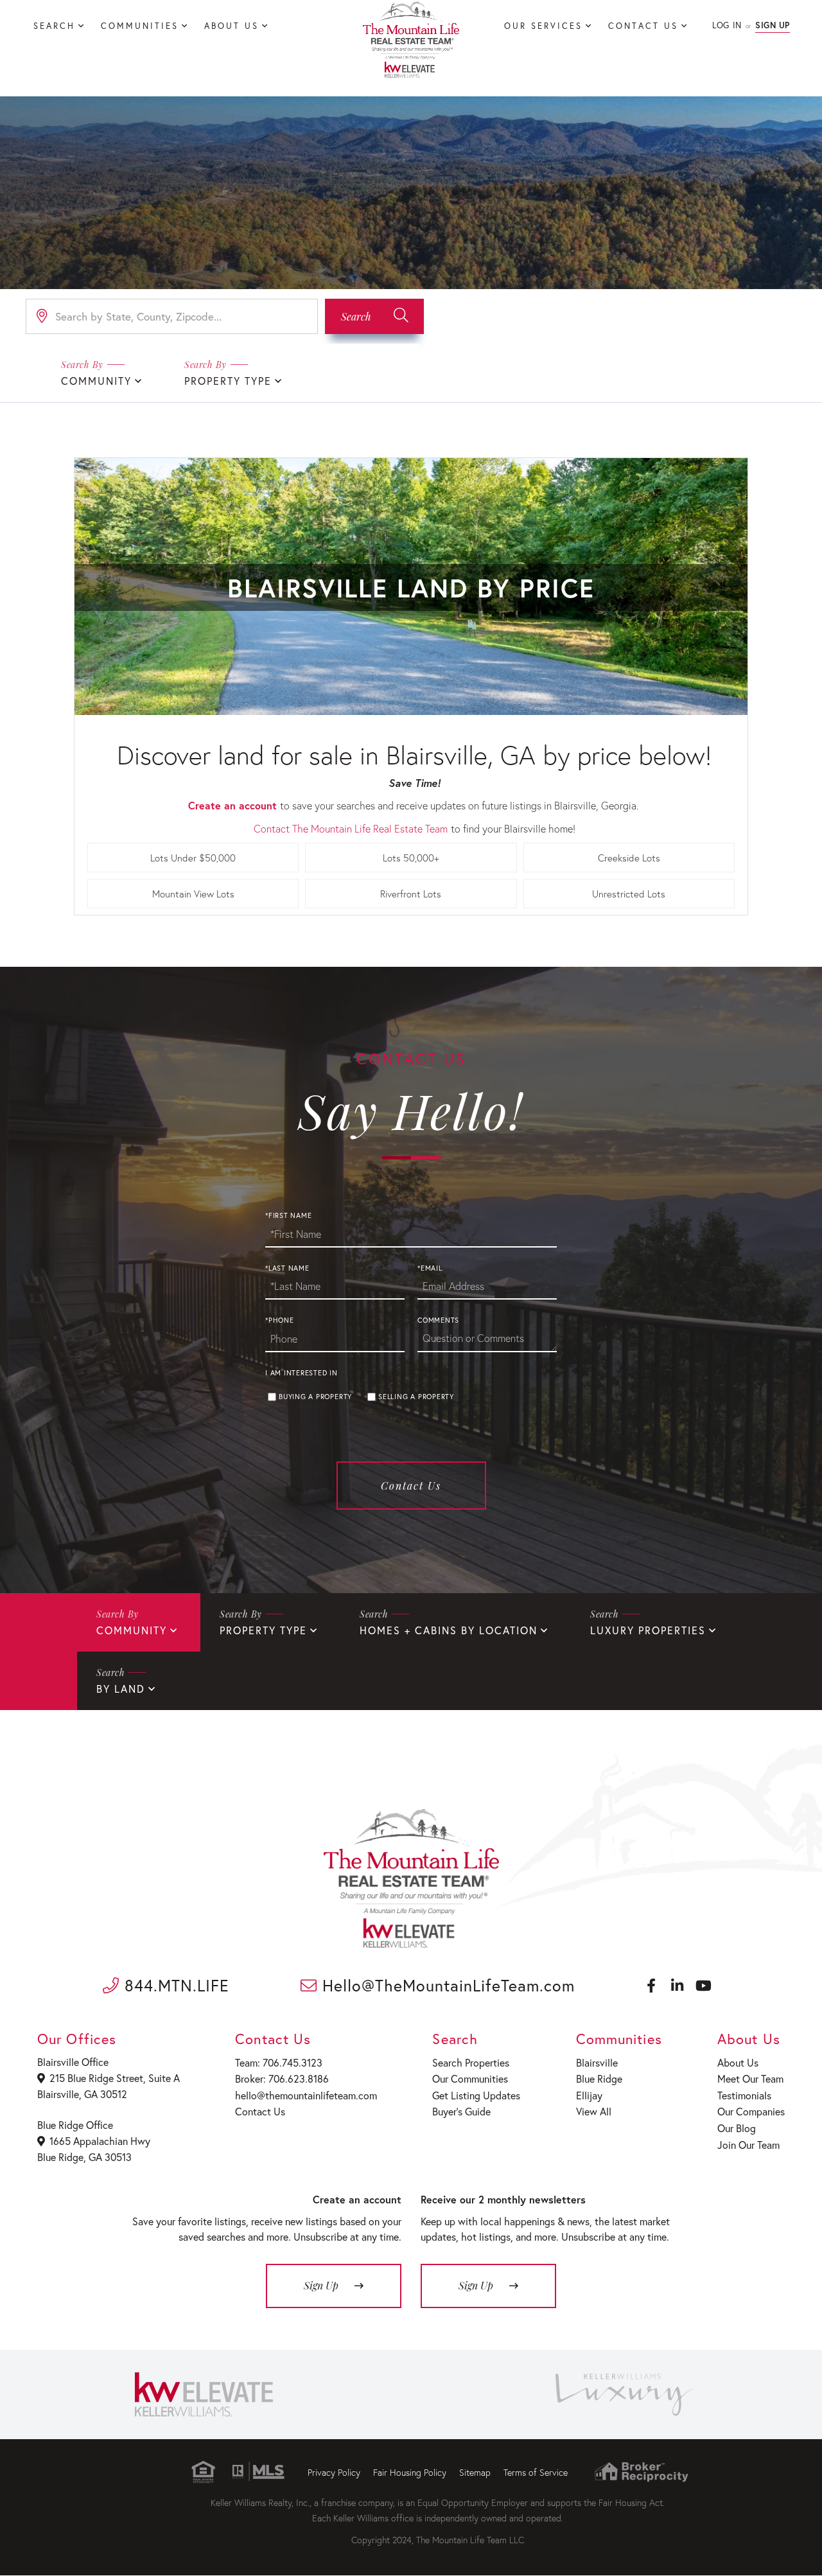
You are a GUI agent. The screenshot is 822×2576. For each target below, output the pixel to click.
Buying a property (315, 1397)
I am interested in (302, 1373)
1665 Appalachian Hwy (100, 2141)
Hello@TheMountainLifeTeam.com (446, 1985)
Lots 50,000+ (411, 858)
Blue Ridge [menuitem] (599, 2078)
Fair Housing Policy (410, 2472)
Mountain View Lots (193, 894)
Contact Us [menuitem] (643, 26)
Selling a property (416, 1397)
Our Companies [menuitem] (751, 2111)
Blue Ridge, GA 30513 (84, 2157)
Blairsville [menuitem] (597, 2062)
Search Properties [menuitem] (471, 2062)
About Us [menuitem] (232, 26)
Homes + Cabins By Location (449, 1630)
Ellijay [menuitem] (589, 2095)
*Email (430, 1268)
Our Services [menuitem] (543, 26)
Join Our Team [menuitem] (748, 2145)
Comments (438, 1320)
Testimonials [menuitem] (744, 2095)
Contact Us (411, 1486)
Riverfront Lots (411, 894)
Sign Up (773, 25)
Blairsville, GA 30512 (82, 2094)
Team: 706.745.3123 (279, 2062)
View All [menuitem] (594, 2111)
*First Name (288, 1215)
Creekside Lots (629, 858)
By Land (121, 1689)
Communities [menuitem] (140, 26)
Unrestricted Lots (629, 894)
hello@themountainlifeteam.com (306, 2095)
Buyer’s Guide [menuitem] (461, 2111)
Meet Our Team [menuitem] (750, 2078)
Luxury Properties (648, 1630)
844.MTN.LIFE (174, 1985)
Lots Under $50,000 (193, 858)
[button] (374, 316)
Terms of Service (536, 2472)
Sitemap (475, 2472)
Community (96, 381)
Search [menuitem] (54, 26)
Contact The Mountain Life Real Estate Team (351, 828)
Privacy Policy (334, 2472)
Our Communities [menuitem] (470, 2078)
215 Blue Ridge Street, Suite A (115, 2078)
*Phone (280, 1320)
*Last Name (287, 1268)
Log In (727, 25)
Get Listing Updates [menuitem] (476, 2095)
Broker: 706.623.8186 (282, 2078)
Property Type (228, 381)
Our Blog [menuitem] (737, 2128)
